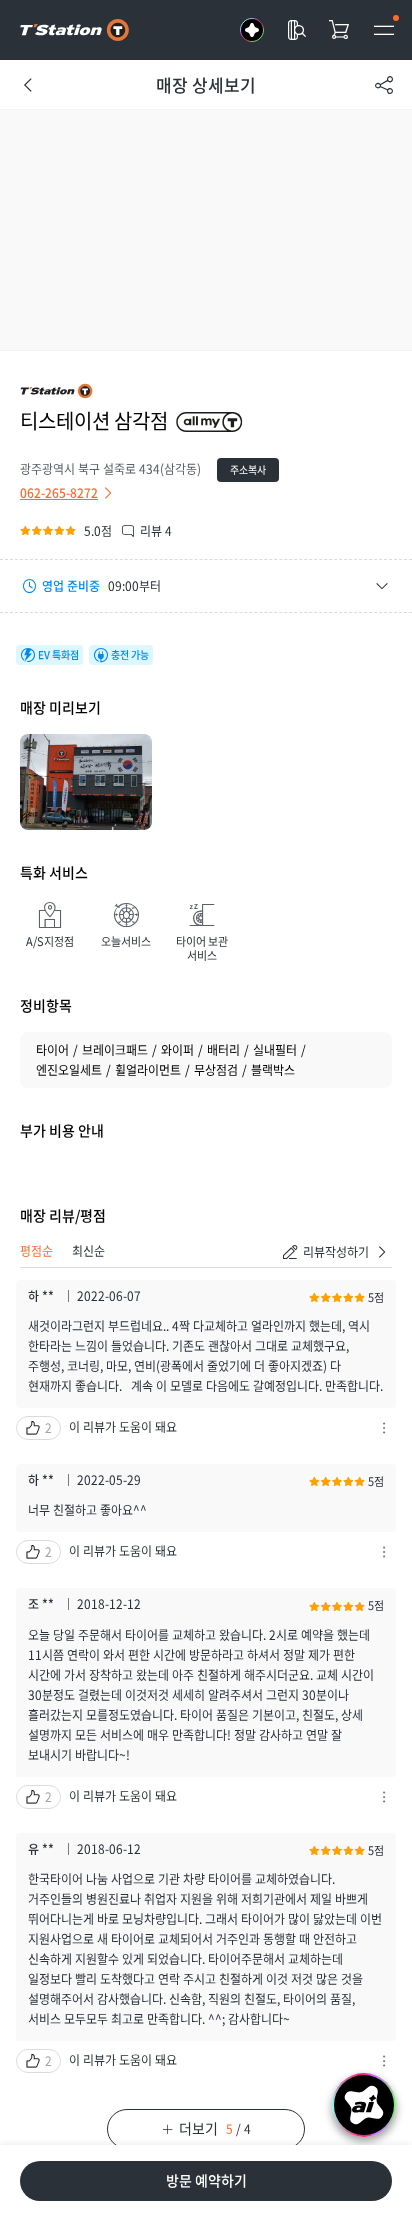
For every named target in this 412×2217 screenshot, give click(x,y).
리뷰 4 (156, 531)
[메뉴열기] (384, 30)
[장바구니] (340, 30)
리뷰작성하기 (336, 1252)
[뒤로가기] (28, 85)
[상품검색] (296, 30)
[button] (206, 586)
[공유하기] (384, 85)
